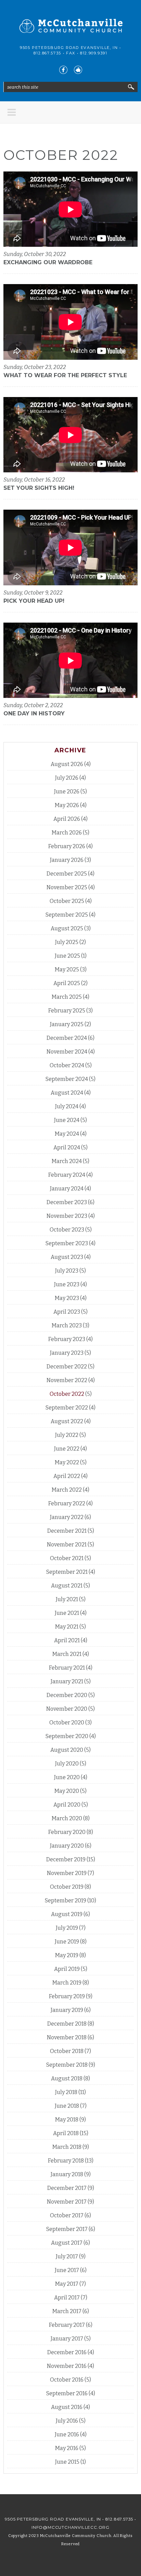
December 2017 (67, 2188)
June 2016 (67, 2434)
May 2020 (67, 1791)
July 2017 (67, 2256)
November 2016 (67, 2366)
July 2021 (67, 1599)
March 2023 (67, 1325)
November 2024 (67, 1052)
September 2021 (67, 1572)
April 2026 (67, 819)
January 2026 (67, 860)
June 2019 (67, 1942)
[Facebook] (63, 70)
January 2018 (67, 2174)
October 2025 (67, 901)
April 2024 (67, 1147)
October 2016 (67, 2380)
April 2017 (67, 2298)
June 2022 (67, 1449)
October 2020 (67, 1723)
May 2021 (67, 1627)
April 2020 (67, 1805)
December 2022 (67, 1367)
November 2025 (67, 887)
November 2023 (67, 1216)
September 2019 (66, 1901)
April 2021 (67, 1640)
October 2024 (67, 1065)
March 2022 (67, 1490)
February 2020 (67, 1832)
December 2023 (67, 1202)
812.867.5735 (47, 53)
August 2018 (67, 2078)
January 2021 (67, 1681)
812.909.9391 (94, 53)
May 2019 (67, 1955)
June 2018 (67, 2106)
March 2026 (67, 833)
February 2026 (67, 846)
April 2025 (67, 983)
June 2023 (67, 1284)
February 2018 (66, 2161)
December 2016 (67, 2352)
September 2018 (67, 2065)
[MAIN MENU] (12, 112)
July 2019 (67, 1928)
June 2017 (67, 2270)
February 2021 (67, 1668)
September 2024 (67, 1079)
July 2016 (67, 2421)
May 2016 (67, 2448)
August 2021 (67, 1586)
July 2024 (67, 1106)
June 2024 (67, 1120)
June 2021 (67, 1613)
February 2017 (67, 2325)
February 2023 (67, 1339)
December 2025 (67, 874)
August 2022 (67, 1421)
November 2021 (67, 1545)
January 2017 (67, 2339)
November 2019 (67, 1873)
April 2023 (67, 1312)
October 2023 (67, 1230)
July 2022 (67, 1435)
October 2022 (67, 1394)
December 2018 (67, 2024)
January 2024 (67, 1189)
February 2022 (67, 1503)
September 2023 (67, 1243)
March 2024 (67, 1161)
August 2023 (67, 1257)
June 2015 (67, 2462)
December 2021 (67, 1531)
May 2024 (67, 1134)
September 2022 (67, 1408)
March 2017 (67, 2311)
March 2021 (67, 1654)
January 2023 (67, 1353)
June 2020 (67, 1777)
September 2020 (67, 1736)
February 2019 (67, 1996)
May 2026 (67, 805)
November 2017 (67, 2202)
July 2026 (67, 778)
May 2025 (67, 970)
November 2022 (67, 1380)
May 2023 (67, 1298)
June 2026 (67, 792)
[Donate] (78, 70)
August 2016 (67, 2407)
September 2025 (67, 915)
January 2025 (67, 1024)
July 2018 (66, 2092)
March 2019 (67, 1983)
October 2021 (67, 1558)
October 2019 (67, 1887)
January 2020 (67, 1846)
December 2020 (67, 1695)
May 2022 (67, 1462)
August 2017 (67, 2243)
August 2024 (67, 1093)
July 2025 (67, 942)
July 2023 (67, 1271)
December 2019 (66, 1859)
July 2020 (67, 1764)
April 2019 (67, 1969)
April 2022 (67, 1476)
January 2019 (67, 2010)
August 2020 (67, 1750)
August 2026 (67, 764)
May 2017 (67, 2284)
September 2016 (67, 2393)
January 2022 (67, 1517)
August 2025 (67, 928)
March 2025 (67, 997)
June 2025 (67, 956)
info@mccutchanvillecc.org (70, 2527)
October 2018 (67, 2051)
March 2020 (67, 1818)
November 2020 (67, 1709)
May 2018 (67, 2120)
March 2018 (67, 2147)
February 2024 (67, 1175)
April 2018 (66, 2133)
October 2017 (67, 2215)
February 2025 (67, 1011)
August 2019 (67, 1914)
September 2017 (67, 2229)
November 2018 (67, 2037)
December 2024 (67, 1038)
